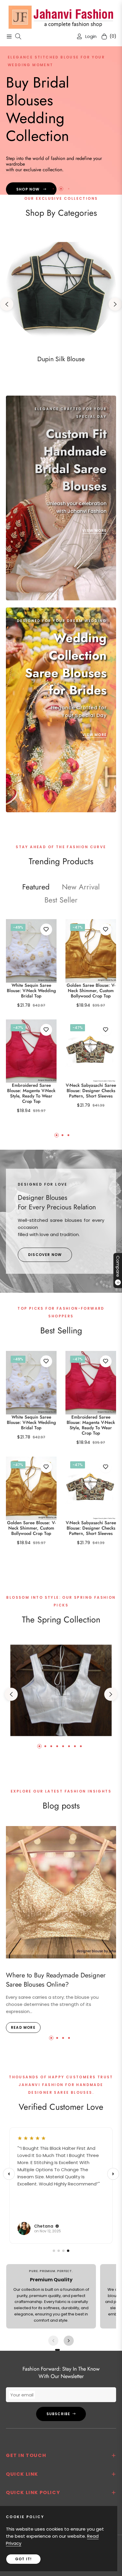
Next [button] (115, 304)
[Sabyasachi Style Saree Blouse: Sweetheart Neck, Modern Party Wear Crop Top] (61, 1690)
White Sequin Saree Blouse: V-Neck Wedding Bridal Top (31, 991)
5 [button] (63, 1746)
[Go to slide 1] (54, 2251)
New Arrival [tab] (81, 887)
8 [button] (81, 1746)
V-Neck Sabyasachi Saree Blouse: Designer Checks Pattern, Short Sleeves (91, 1091)
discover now (45, 1255)
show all (61, 1560)
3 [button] (69, 189)
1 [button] (53, 189)
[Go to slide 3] (63, 2251)
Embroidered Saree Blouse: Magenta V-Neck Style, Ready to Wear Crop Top (31, 1093)
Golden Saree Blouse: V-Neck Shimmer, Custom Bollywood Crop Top (91, 991)
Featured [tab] (36, 887)
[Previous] (9, 2174)
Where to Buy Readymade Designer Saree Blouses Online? (56, 1980)
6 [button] (69, 1746)
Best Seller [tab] (61, 900)
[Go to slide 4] (68, 2251)
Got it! (23, 2559)
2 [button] (61, 189)
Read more (23, 2027)
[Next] (113, 2174)
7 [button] (75, 1746)
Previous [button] (7, 304)
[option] (31, 1022)
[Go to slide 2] (59, 2251)
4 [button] (57, 1746)
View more (94, 530)
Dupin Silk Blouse (61, 359)
